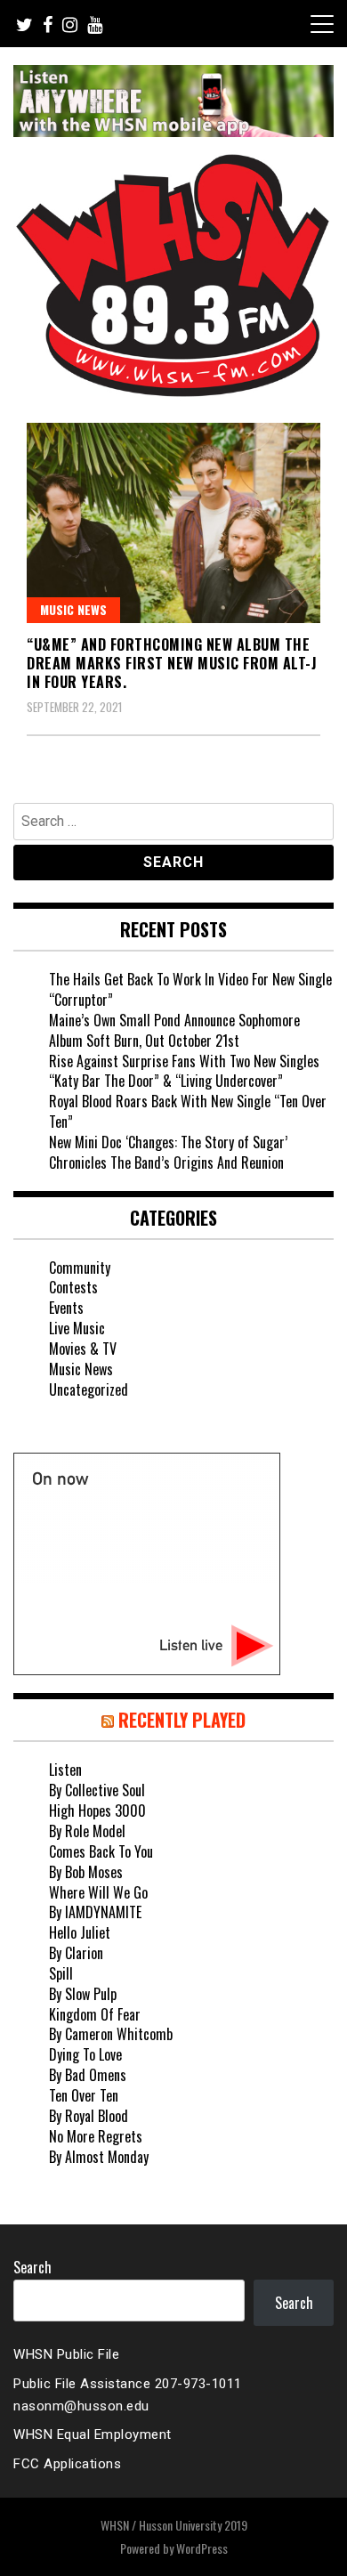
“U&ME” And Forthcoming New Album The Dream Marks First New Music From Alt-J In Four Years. (172, 663)
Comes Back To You (101, 1851)
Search (32, 2267)
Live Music (77, 1328)
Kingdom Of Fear (95, 2014)
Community (80, 1268)
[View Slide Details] (173, 101)
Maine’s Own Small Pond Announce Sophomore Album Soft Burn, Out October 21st (174, 1030)
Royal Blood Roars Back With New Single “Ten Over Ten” (188, 1111)
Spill (61, 1973)
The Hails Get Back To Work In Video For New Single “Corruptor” (190, 989)
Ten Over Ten (84, 2095)
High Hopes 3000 (97, 1810)
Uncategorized (89, 1389)
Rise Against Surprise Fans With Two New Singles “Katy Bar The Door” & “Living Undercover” (184, 1071)
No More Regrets (96, 2136)
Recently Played (182, 1720)
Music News (73, 609)
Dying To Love (85, 2054)
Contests (73, 1287)
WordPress (202, 2548)
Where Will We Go (98, 1892)
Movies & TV (83, 1349)
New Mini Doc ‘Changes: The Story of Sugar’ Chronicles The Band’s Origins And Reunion (168, 1152)
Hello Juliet (80, 1932)
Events (66, 1308)
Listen (65, 1770)
